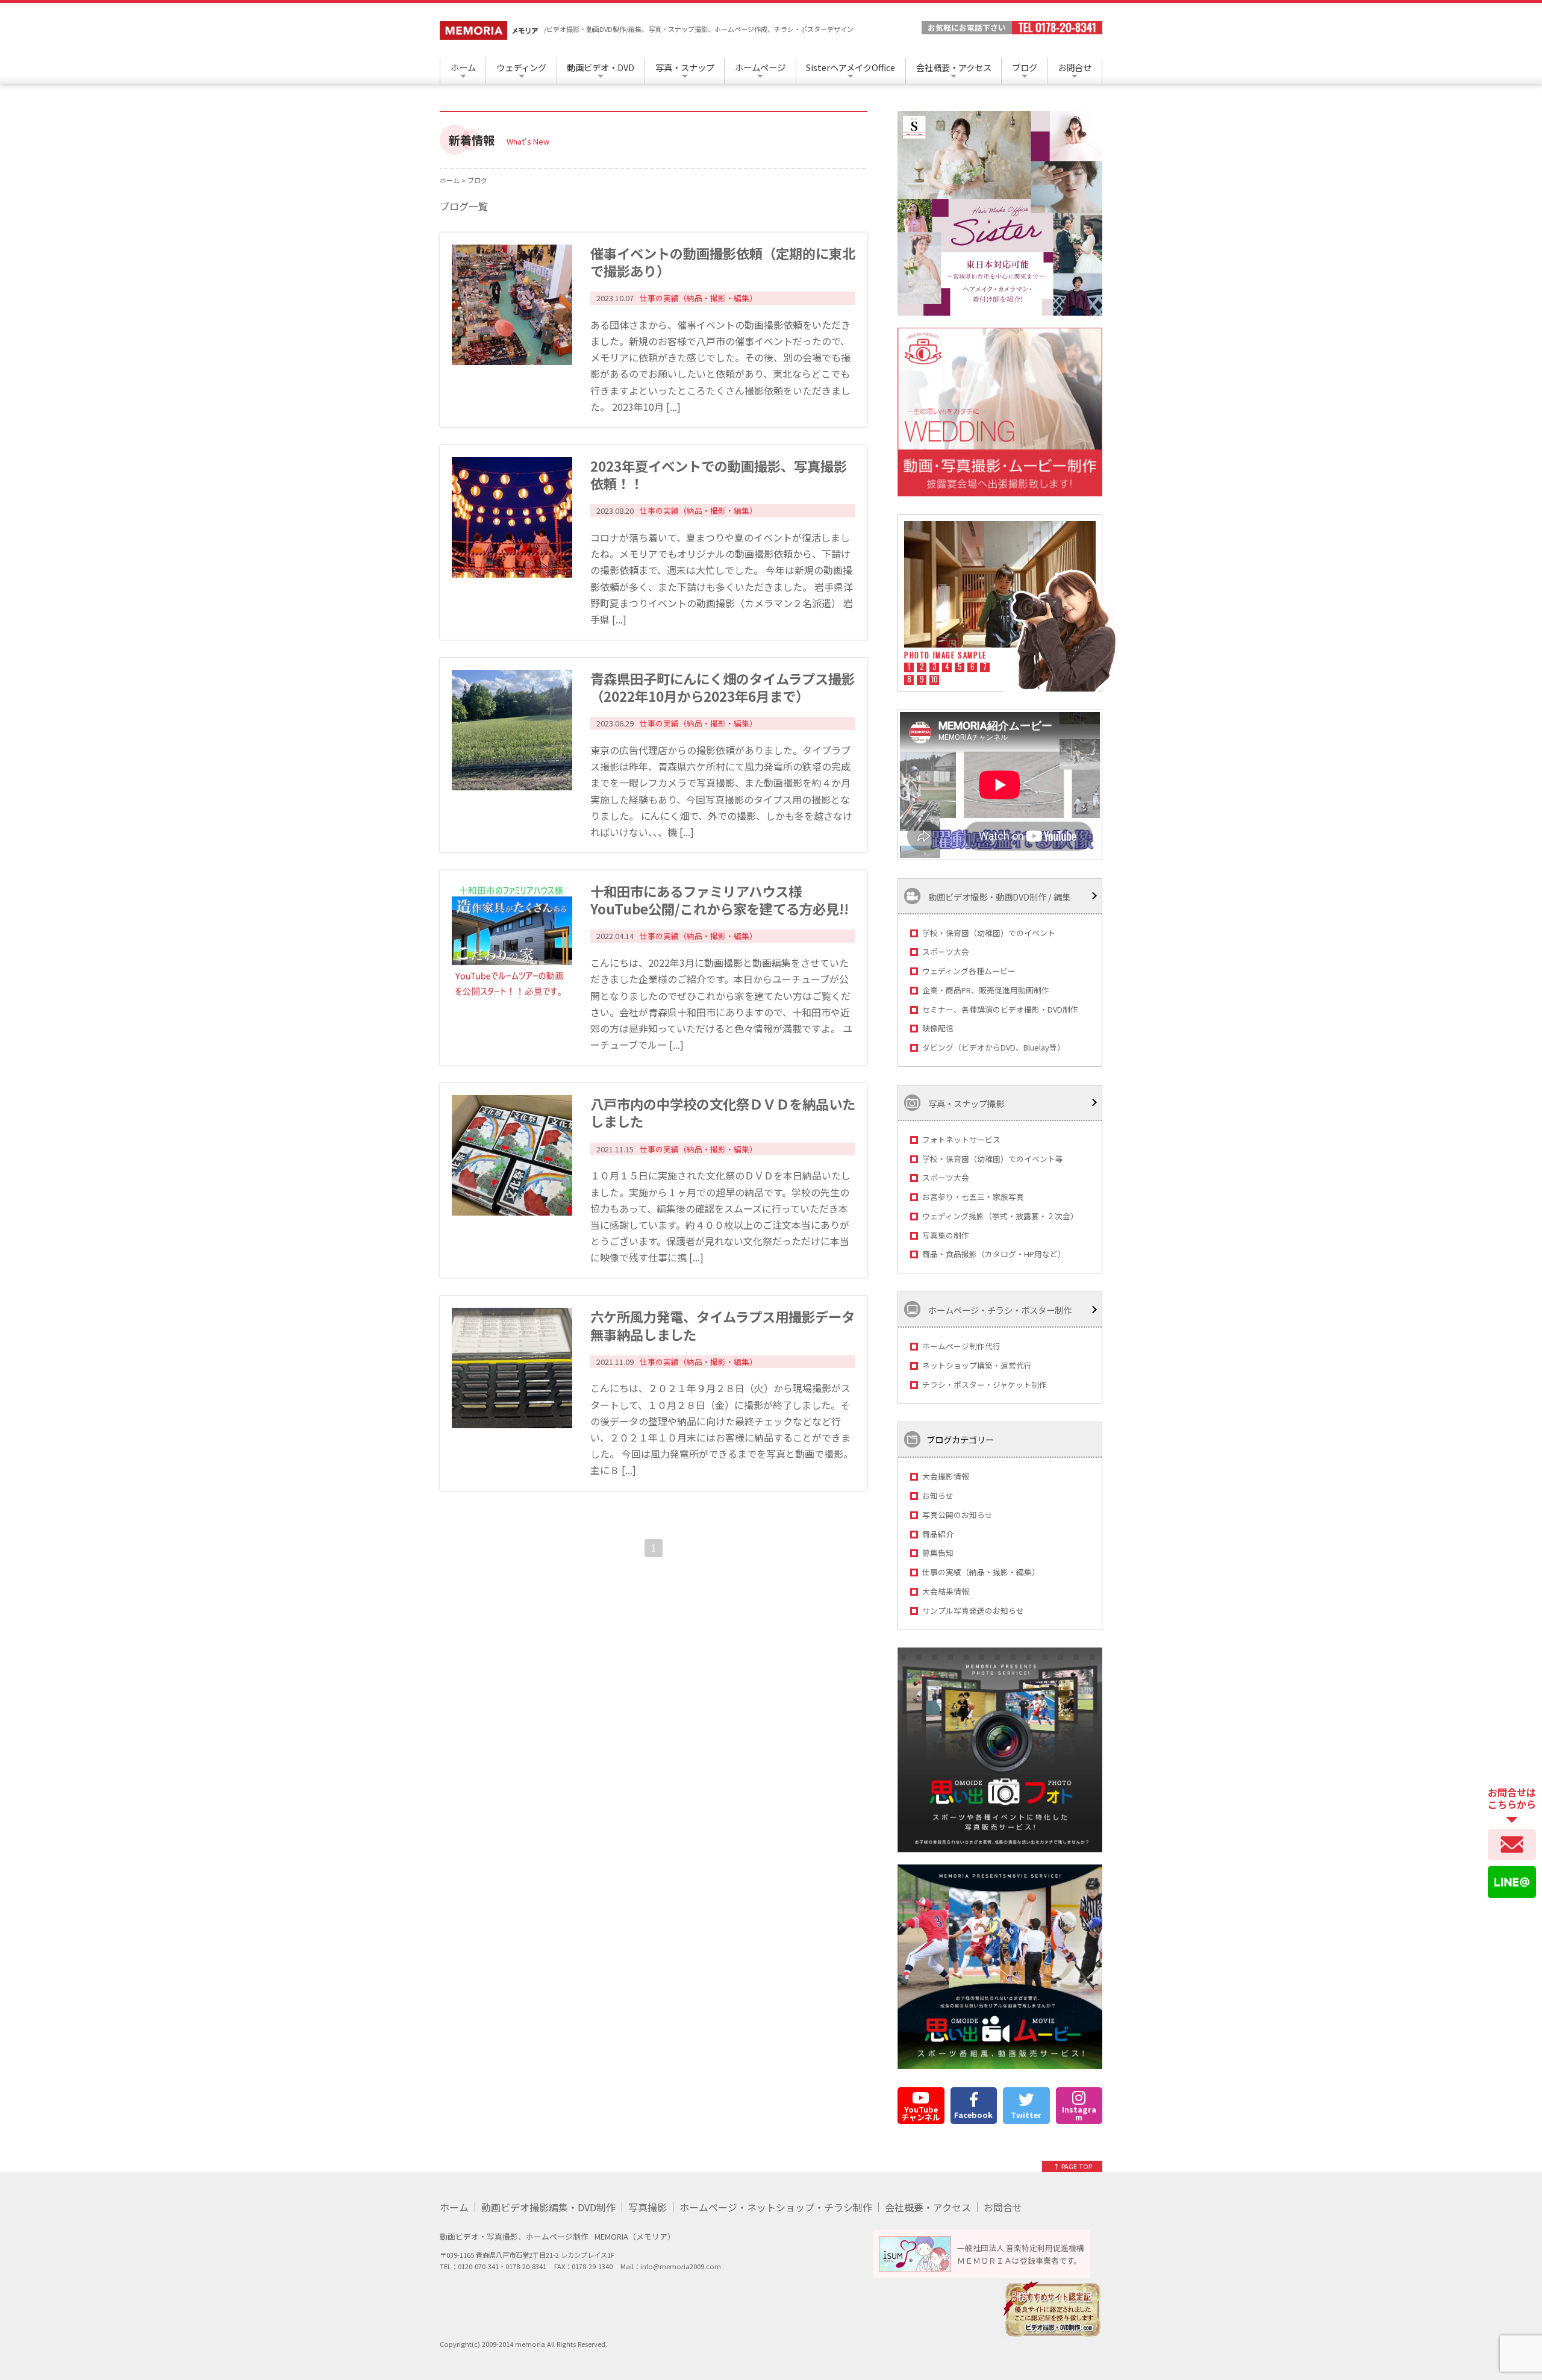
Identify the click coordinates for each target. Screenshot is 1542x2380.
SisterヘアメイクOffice (851, 67)
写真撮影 (648, 2207)
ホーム (463, 67)
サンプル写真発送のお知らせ (973, 1610)
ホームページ (760, 67)
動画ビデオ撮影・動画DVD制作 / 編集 (998, 896)
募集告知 (938, 1553)
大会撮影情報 (946, 1476)
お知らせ (938, 1495)
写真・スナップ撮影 (965, 1103)
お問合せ (1075, 67)
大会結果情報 (946, 1591)
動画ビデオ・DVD (601, 67)
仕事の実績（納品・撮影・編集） (981, 1572)
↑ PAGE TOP (1072, 2166)
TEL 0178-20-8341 (1057, 28)
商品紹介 (938, 1534)
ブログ (1025, 67)
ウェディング (521, 67)
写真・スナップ (685, 67)
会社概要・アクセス (954, 67)
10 (935, 680)
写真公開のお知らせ (957, 1515)
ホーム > (454, 180)
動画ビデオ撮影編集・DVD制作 (548, 2207)
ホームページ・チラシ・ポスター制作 (999, 1310)
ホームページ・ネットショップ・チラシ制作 (776, 2207)
